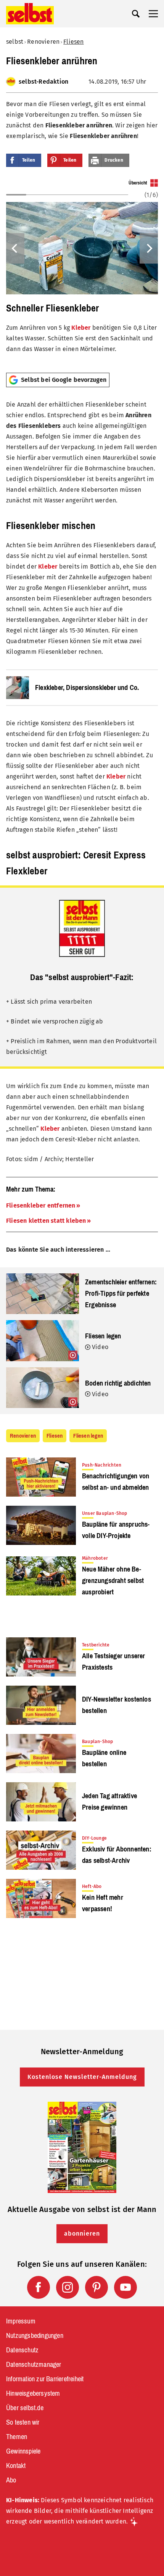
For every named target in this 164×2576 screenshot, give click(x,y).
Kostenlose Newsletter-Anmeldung (82, 2077)
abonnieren (82, 2234)
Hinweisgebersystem (33, 2393)
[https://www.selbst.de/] (30, 14)
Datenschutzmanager (34, 2365)
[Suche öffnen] (136, 14)
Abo (11, 2480)
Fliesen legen (88, 1436)
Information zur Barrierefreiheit (45, 2379)
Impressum (21, 2321)
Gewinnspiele (23, 2451)
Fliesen (73, 42)
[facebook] (39, 2287)
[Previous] (15, 248)
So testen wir (23, 2422)
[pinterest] (96, 2287)
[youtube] (125, 2287)
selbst (15, 42)
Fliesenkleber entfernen (41, 1205)
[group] (82, 273)
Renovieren (43, 42)
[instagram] (68, 2287)
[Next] (149, 248)
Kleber (81, 328)
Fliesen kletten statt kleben (46, 1221)
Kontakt (16, 2466)
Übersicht (138, 183)
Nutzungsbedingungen (35, 2336)
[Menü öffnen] (153, 14)
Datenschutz (22, 2350)
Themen (17, 2437)
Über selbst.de (25, 2408)
